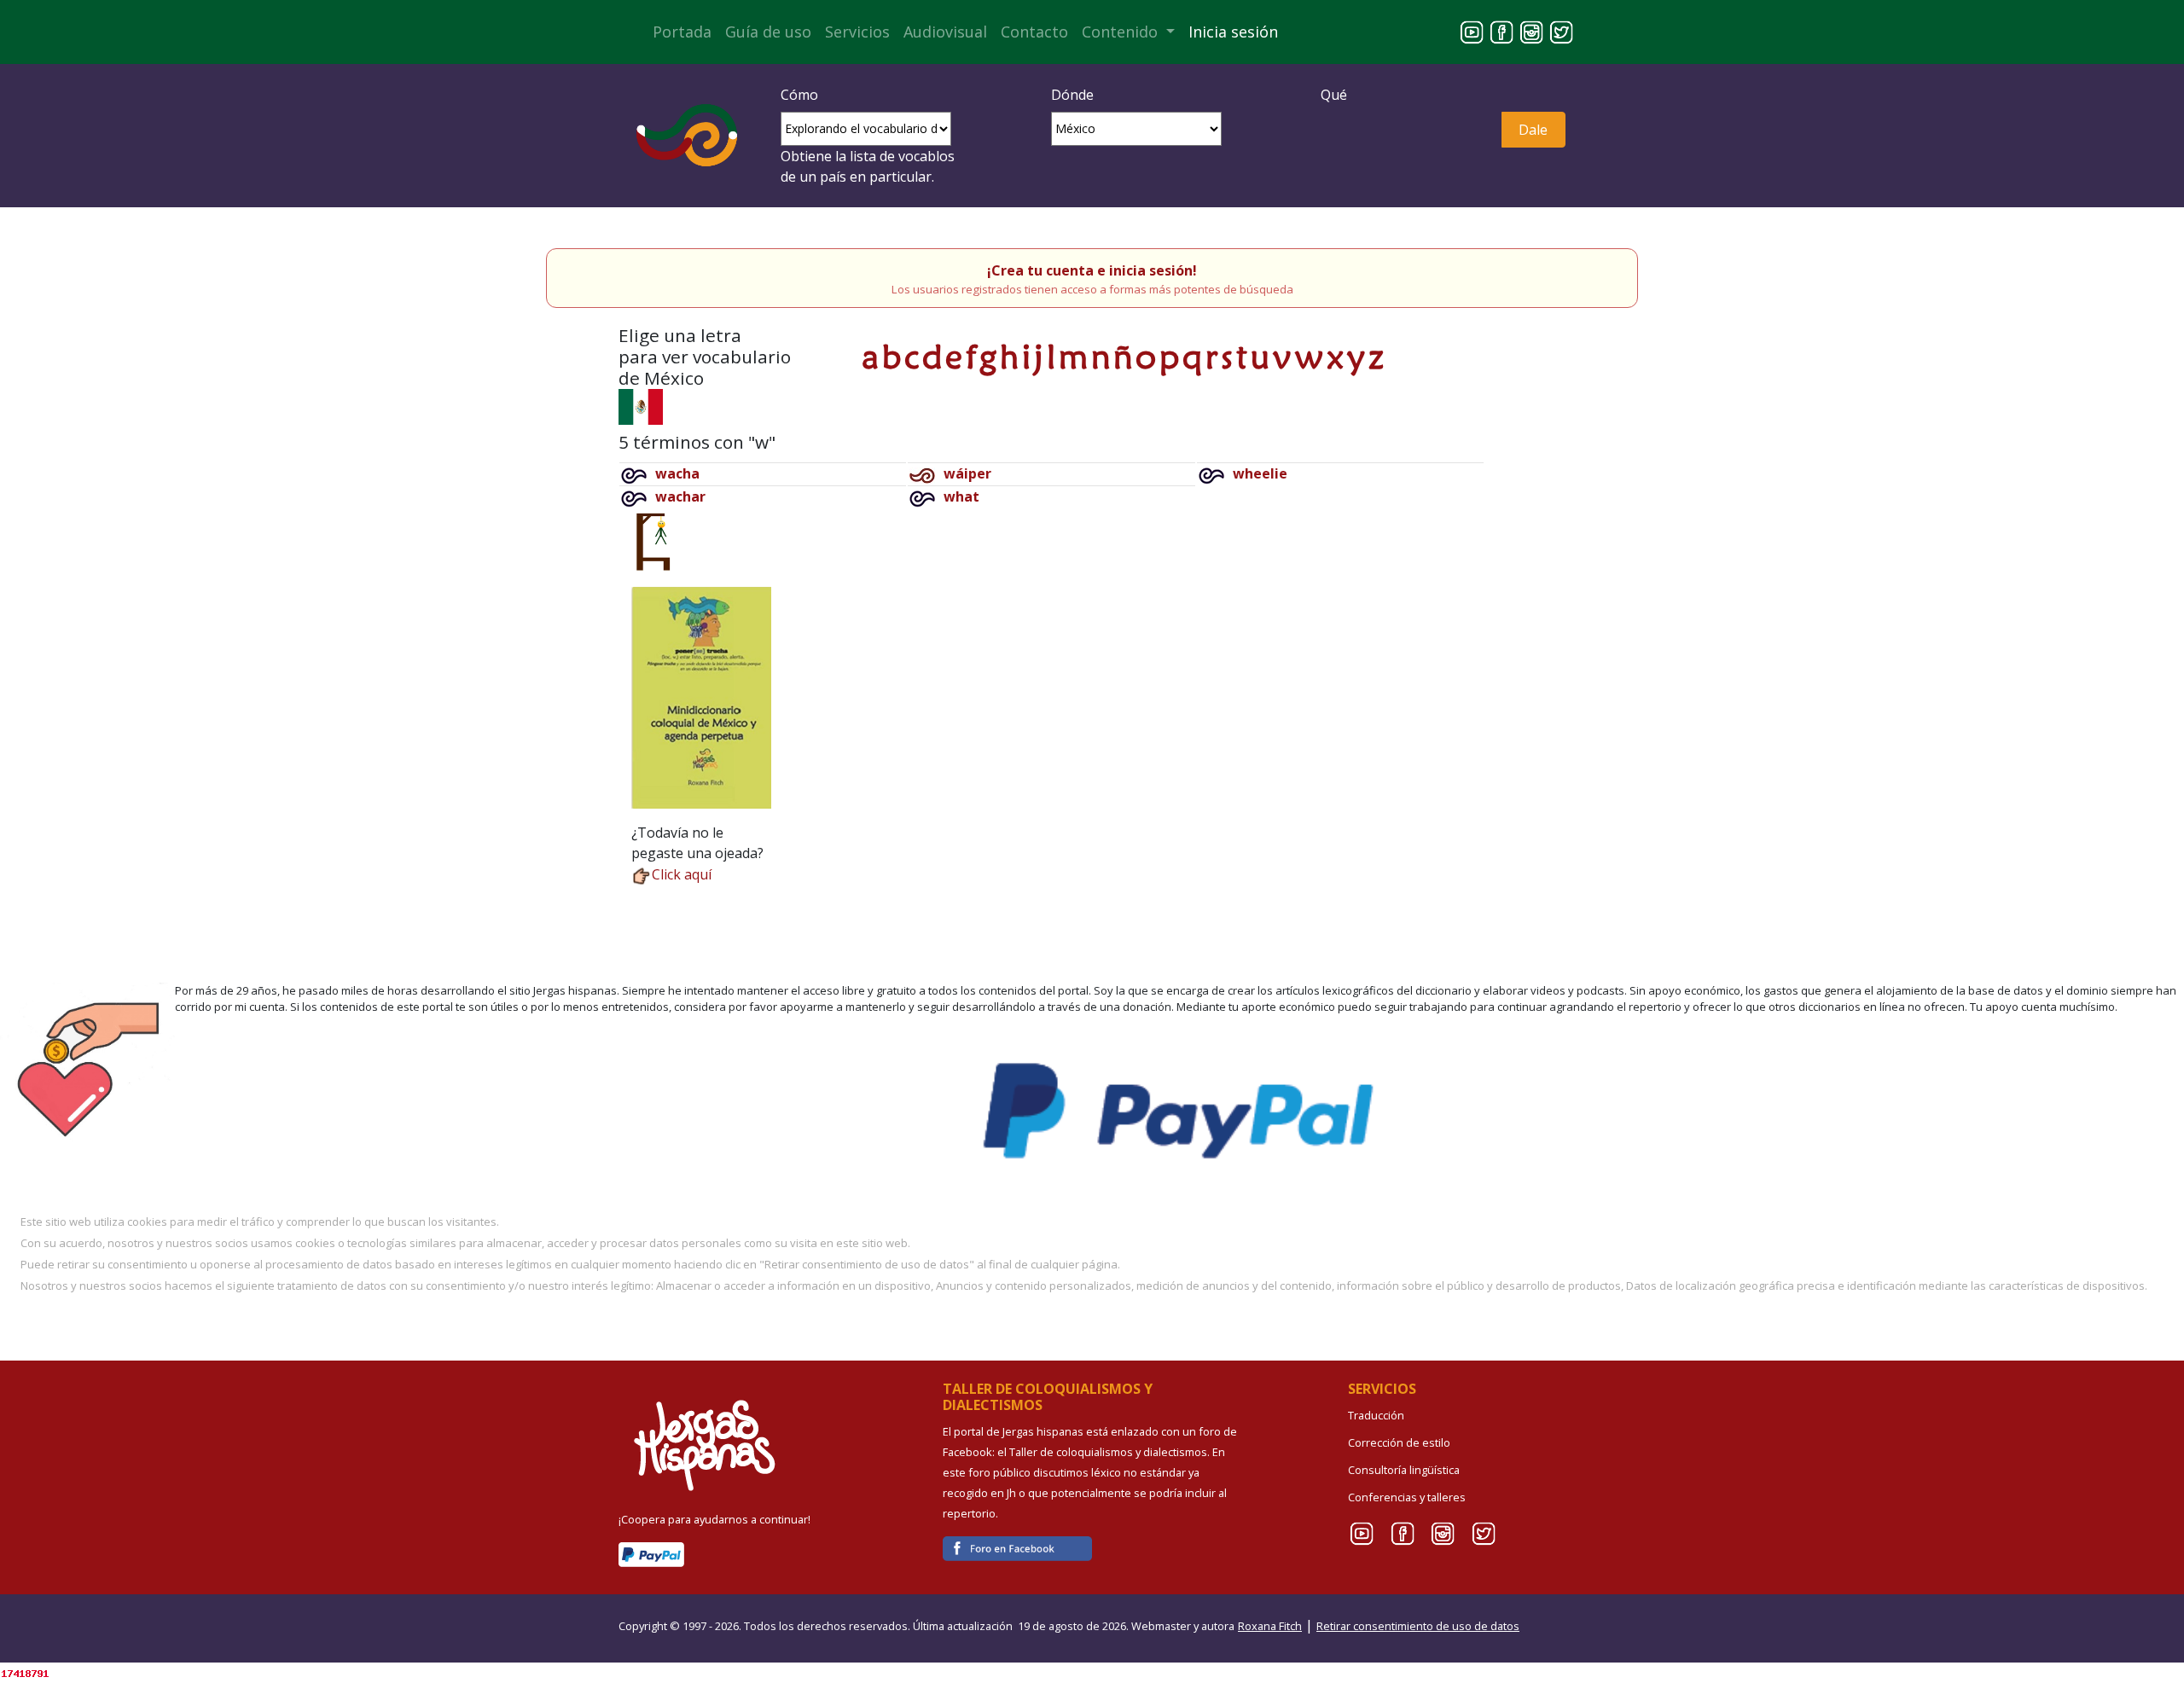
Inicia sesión (1233, 32)
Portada (682, 32)
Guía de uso (768, 32)
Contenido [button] (1122, 32)
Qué (1334, 95)
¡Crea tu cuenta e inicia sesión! (1092, 270)
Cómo (799, 95)
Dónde (1072, 95)
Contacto (1034, 32)
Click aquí (682, 874)
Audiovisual (945, 32)
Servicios (857, 32)
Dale (1533, 130)
